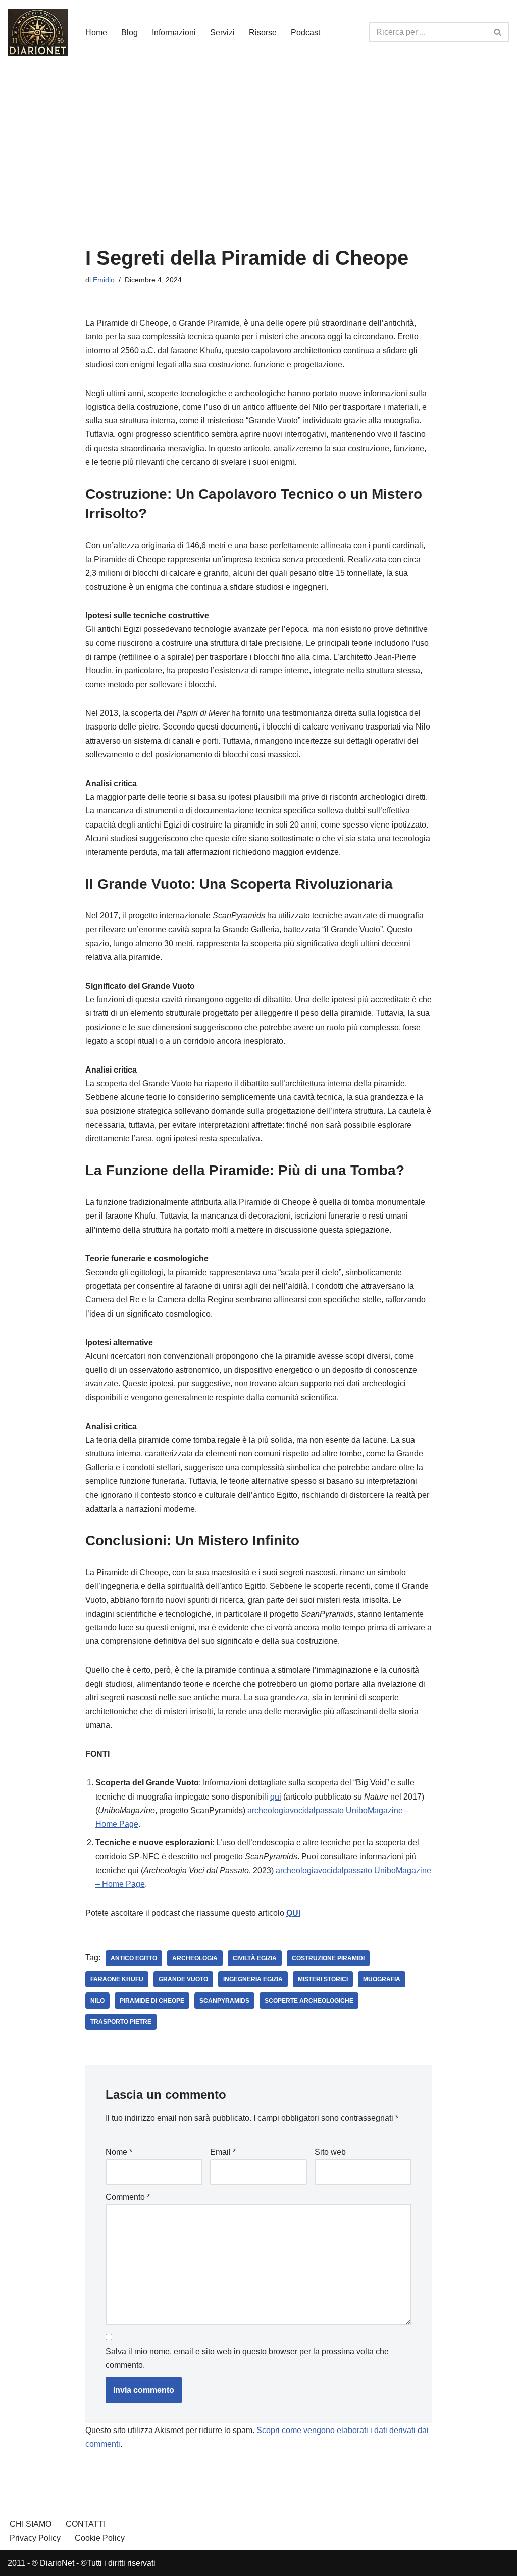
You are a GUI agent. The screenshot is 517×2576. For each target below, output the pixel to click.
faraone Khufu (117, 1979)
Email (223, 2152)
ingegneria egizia (253, 1979)
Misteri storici (323, 1979)
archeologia (195, 1958)
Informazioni (174, 33)
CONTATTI (86, 2524)
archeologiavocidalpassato (296, 1810)
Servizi (222, 33)
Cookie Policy (100, 2538)
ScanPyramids (224, 2001)
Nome (119, 2152)
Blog (130, 33)
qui (276, 1797)
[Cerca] (498, 32)
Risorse (263, 33)
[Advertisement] (258, 140)
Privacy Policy (35, 2538)
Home (96, 33)
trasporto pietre (121, 2022)
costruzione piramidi (328, 1958)
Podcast (305, 33)
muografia (382, 1979)
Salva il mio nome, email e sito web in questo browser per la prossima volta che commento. (247, 2358)
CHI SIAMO (31, 2524)
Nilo (97, 2001)
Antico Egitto (134, 1958)
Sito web (330, 2152)
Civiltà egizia (255, 1958)
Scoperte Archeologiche (309, 2001)
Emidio (104, 280)
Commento (128, 2197)
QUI (293, 1913)
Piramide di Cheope (152, 2001)
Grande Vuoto (183, 1979)
